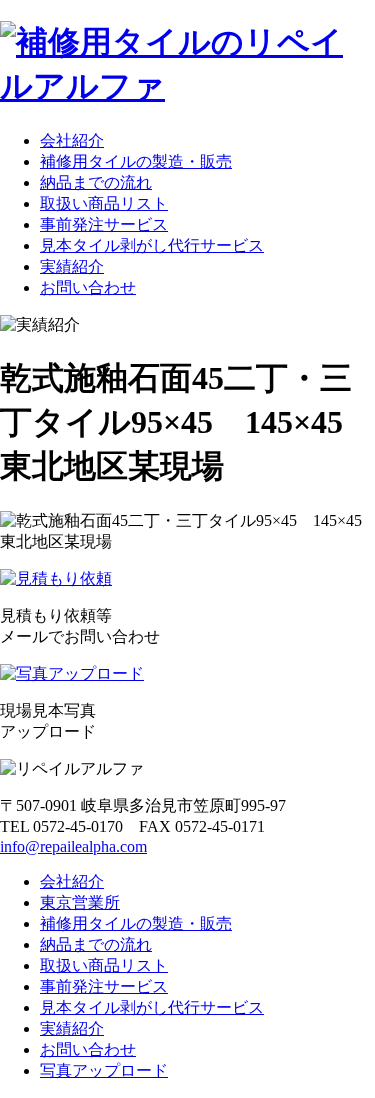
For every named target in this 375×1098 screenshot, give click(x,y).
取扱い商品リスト (104, 203)
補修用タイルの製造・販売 (136, 161)
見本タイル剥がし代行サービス (152, 245)
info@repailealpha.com (73, 846)
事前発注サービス (104, 224)
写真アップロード (104, 1070)
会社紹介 (72, 140)
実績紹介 (72, 266)
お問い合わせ (88, 287)
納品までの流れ (96, 182)
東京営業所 (80, 902)
